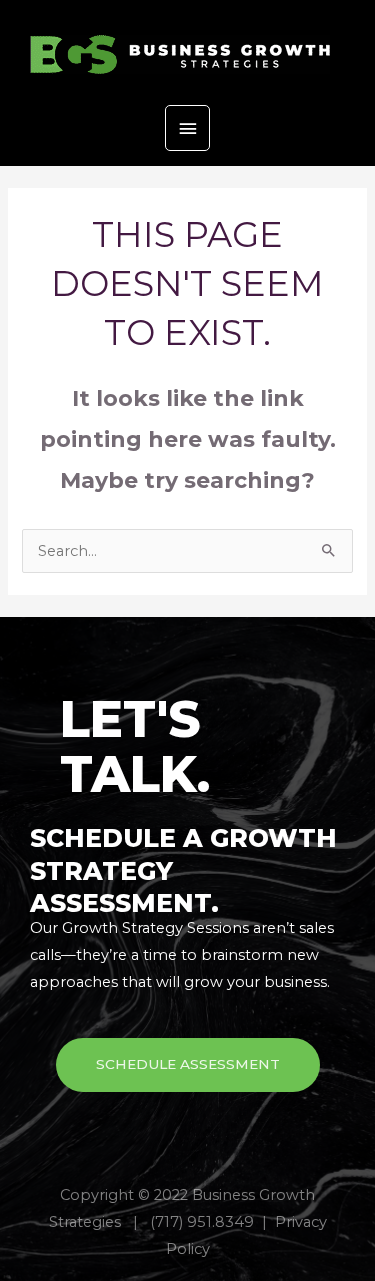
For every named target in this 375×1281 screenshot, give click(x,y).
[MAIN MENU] (188, 128)
